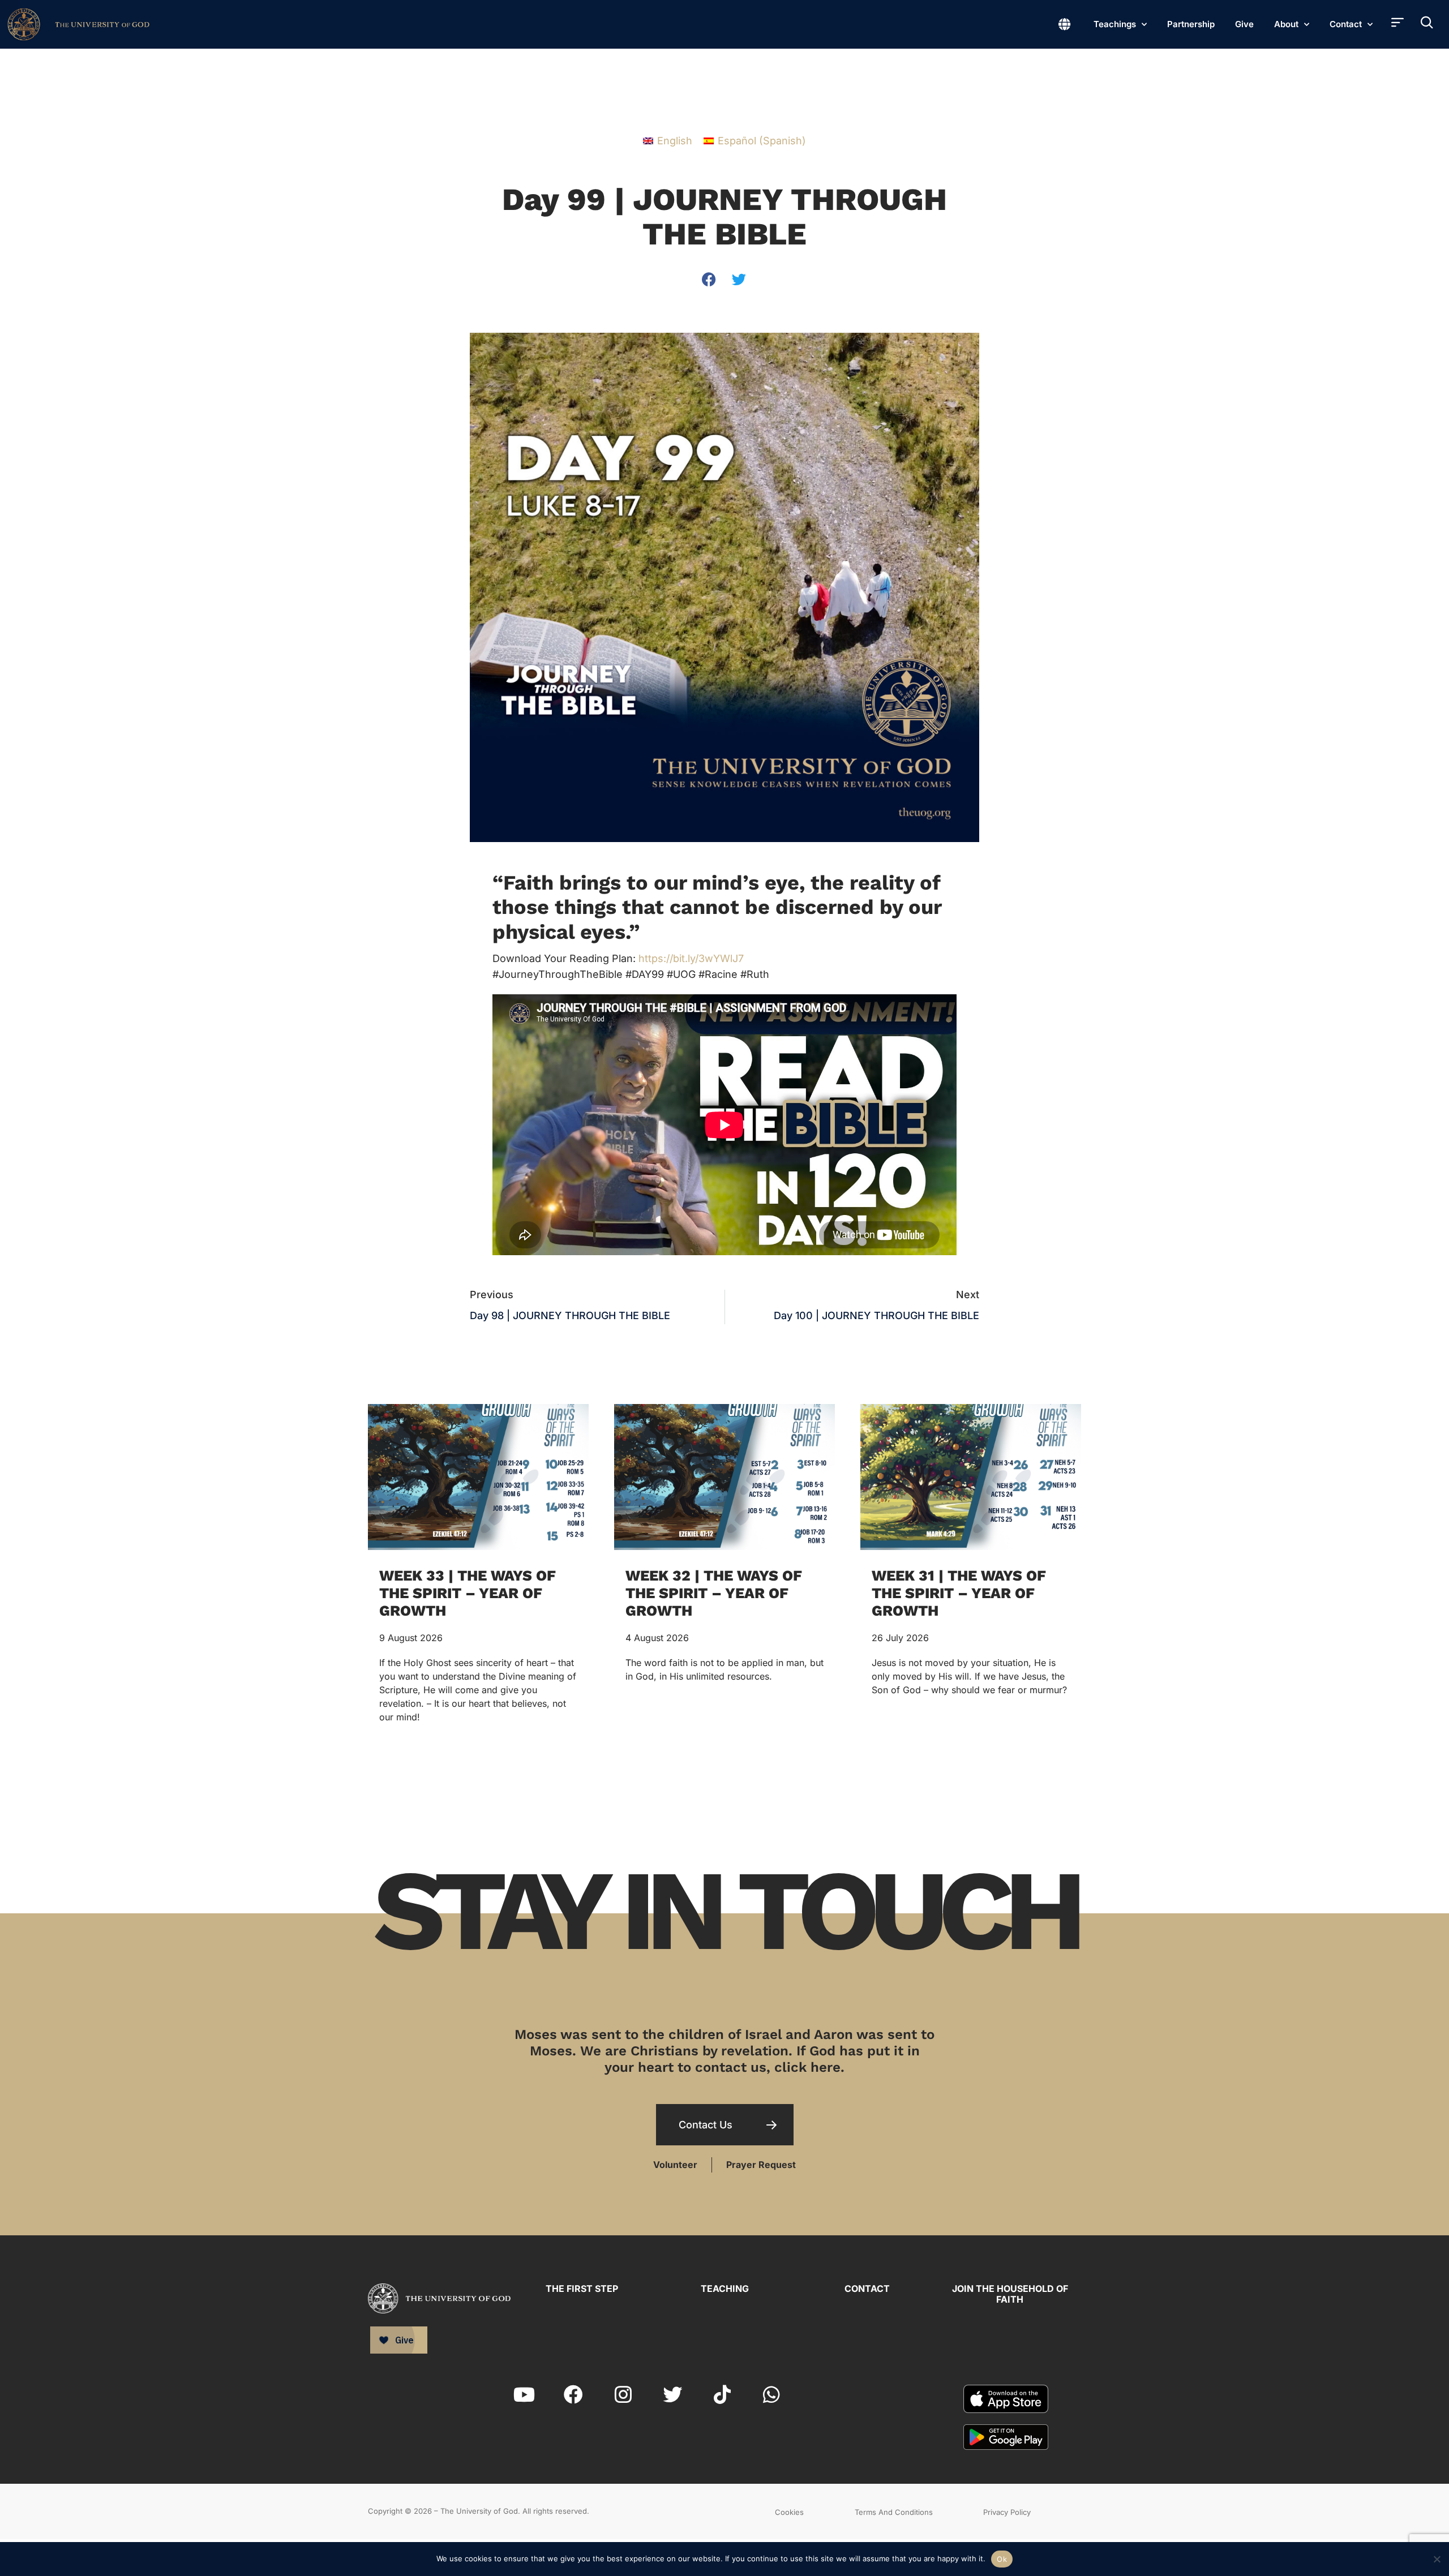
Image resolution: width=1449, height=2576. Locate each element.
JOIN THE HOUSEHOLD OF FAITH (1010, 2294)
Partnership (1191, 24)
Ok (1002, 2559)
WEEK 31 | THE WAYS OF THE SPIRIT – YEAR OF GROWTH (959, 1593)
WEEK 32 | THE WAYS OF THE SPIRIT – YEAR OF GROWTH (714, 1593)
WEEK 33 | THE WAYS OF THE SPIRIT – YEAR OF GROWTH (468, 1593)
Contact (1346, 24)
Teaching (725, 2289)
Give (1244, 24)
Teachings (1115, 24)
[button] (710, 279)
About (1286, 24)
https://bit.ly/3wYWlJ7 (691, 958)
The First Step (582, 2289)
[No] (1436, 2558)
